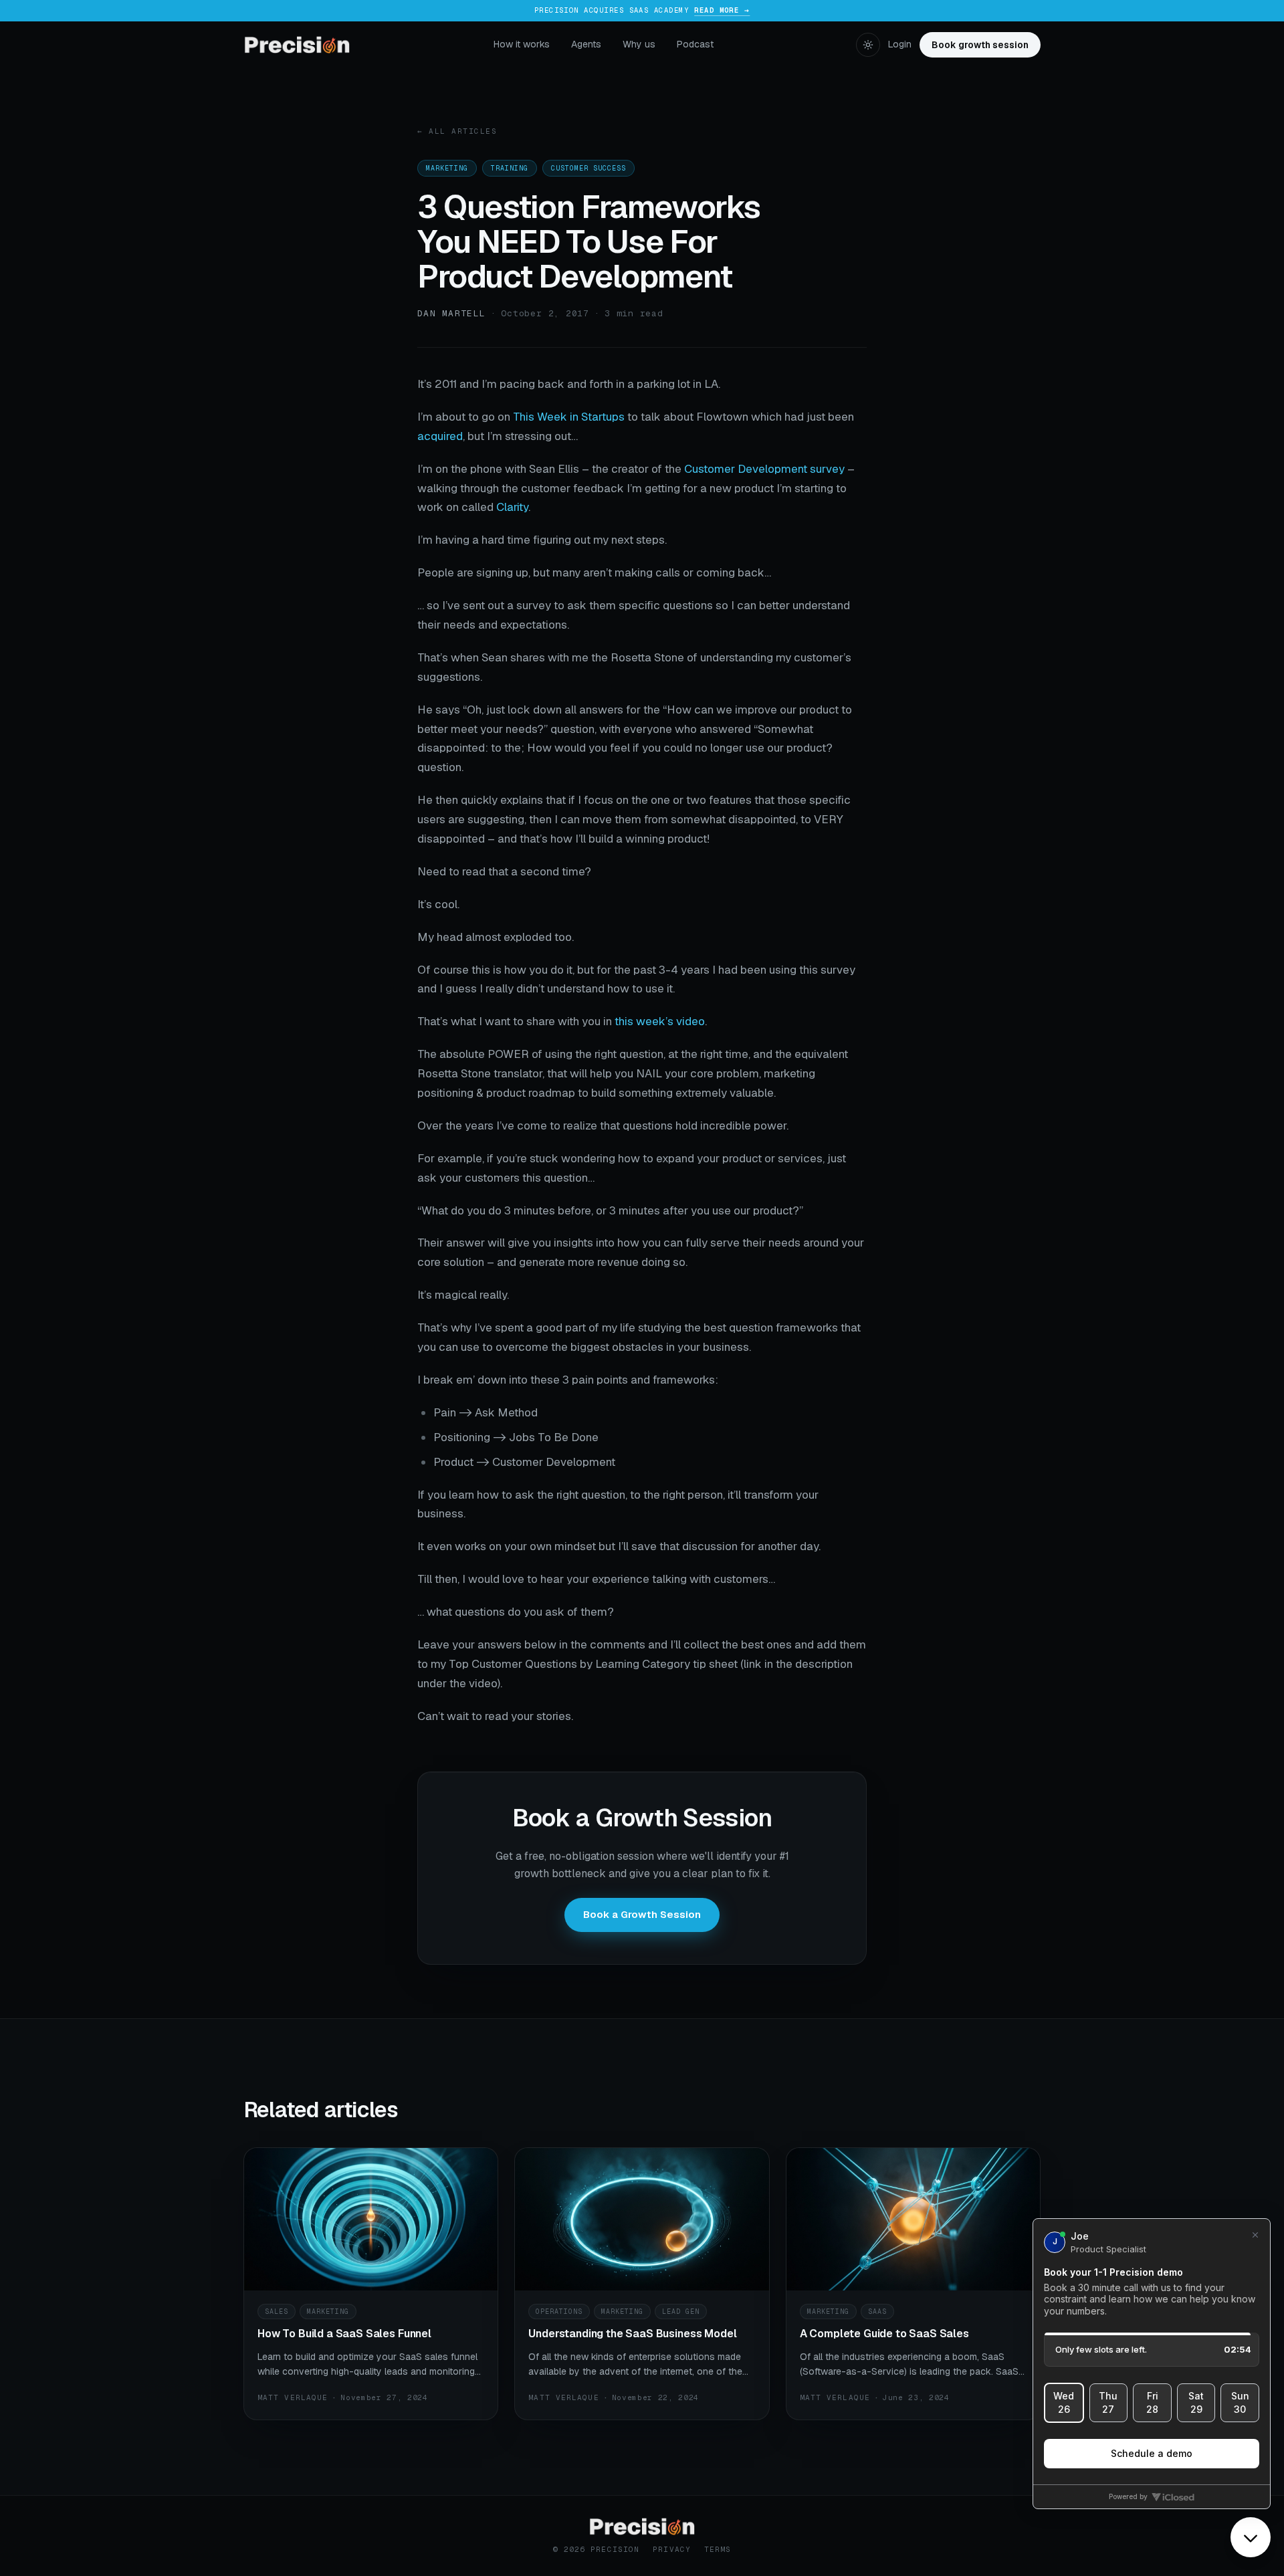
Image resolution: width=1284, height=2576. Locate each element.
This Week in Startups (569, 417)
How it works (522, 44)
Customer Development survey (764, 469)
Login (900, 44)
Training (510, 168)
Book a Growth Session (642, 1914)
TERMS (718, 2549)
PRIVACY (672, 2549)
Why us (639, 44)
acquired (440, 436)
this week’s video (660, 1021)
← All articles (457, 131)
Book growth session (980, 45)
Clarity (512, 507)
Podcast (695, 44)
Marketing (447, 168)
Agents (586, 44)
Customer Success (588, 168)
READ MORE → (722, 10)
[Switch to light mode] (868, 45)
